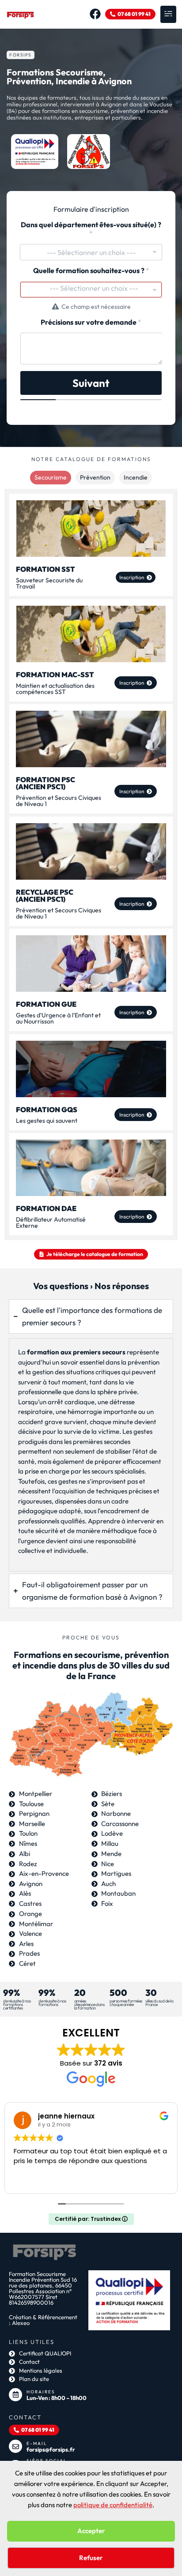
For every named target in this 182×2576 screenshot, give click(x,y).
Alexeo (21, 2323)
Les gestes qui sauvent (47, 1120)
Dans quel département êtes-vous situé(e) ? (91, 229)
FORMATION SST (45, 569)
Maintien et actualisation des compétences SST (55, 688)
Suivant (91, 383)
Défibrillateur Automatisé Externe (51, 1222)
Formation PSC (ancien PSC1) (45, 783)
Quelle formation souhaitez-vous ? (91, 271)
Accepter (91, 2531)
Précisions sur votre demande (91, 322)
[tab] (51, 478)
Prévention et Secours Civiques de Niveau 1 (59, 801)
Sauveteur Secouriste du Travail (49, 583)
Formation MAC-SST (55, 674)
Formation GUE (46, 1004)
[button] (168, 14)
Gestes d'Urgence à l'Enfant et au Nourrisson (58, 1018)
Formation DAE (46, 1208)
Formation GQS (47, 1109)
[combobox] (91, 252)
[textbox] (94, 288)
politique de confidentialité (113, 2505)
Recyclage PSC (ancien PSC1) (45, 895)
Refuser (91, 2558)
